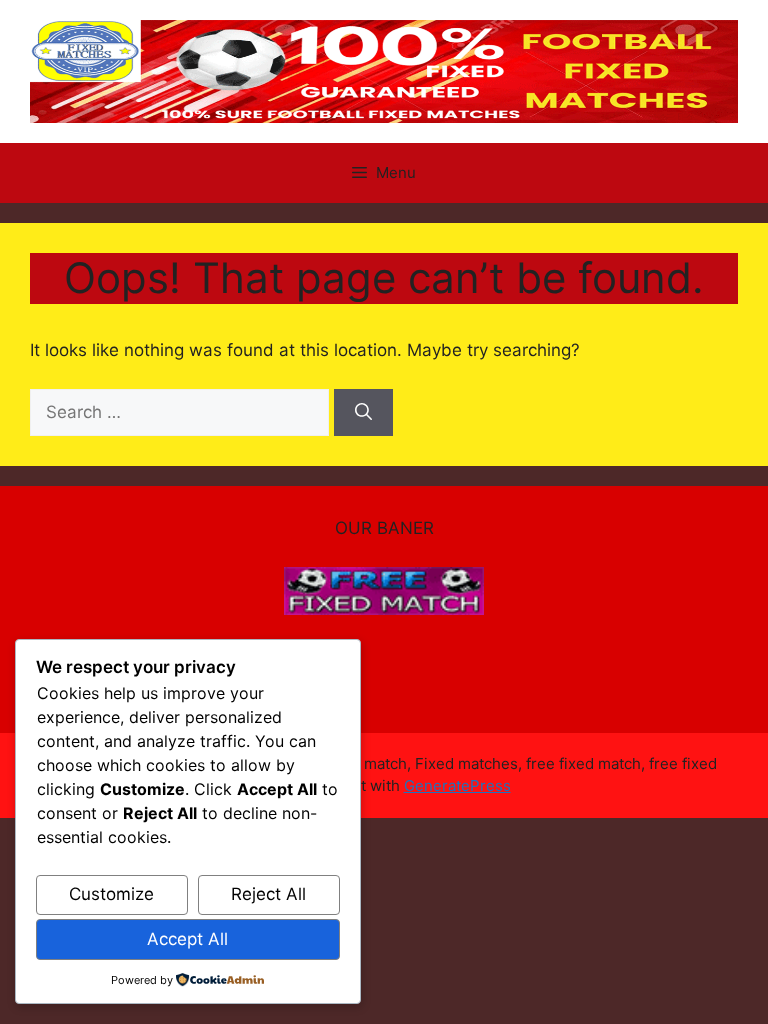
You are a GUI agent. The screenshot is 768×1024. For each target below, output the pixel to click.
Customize (111, 894)
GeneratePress (457, 785)
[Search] (363, 413)
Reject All (268, 894)
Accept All (187, 939)
